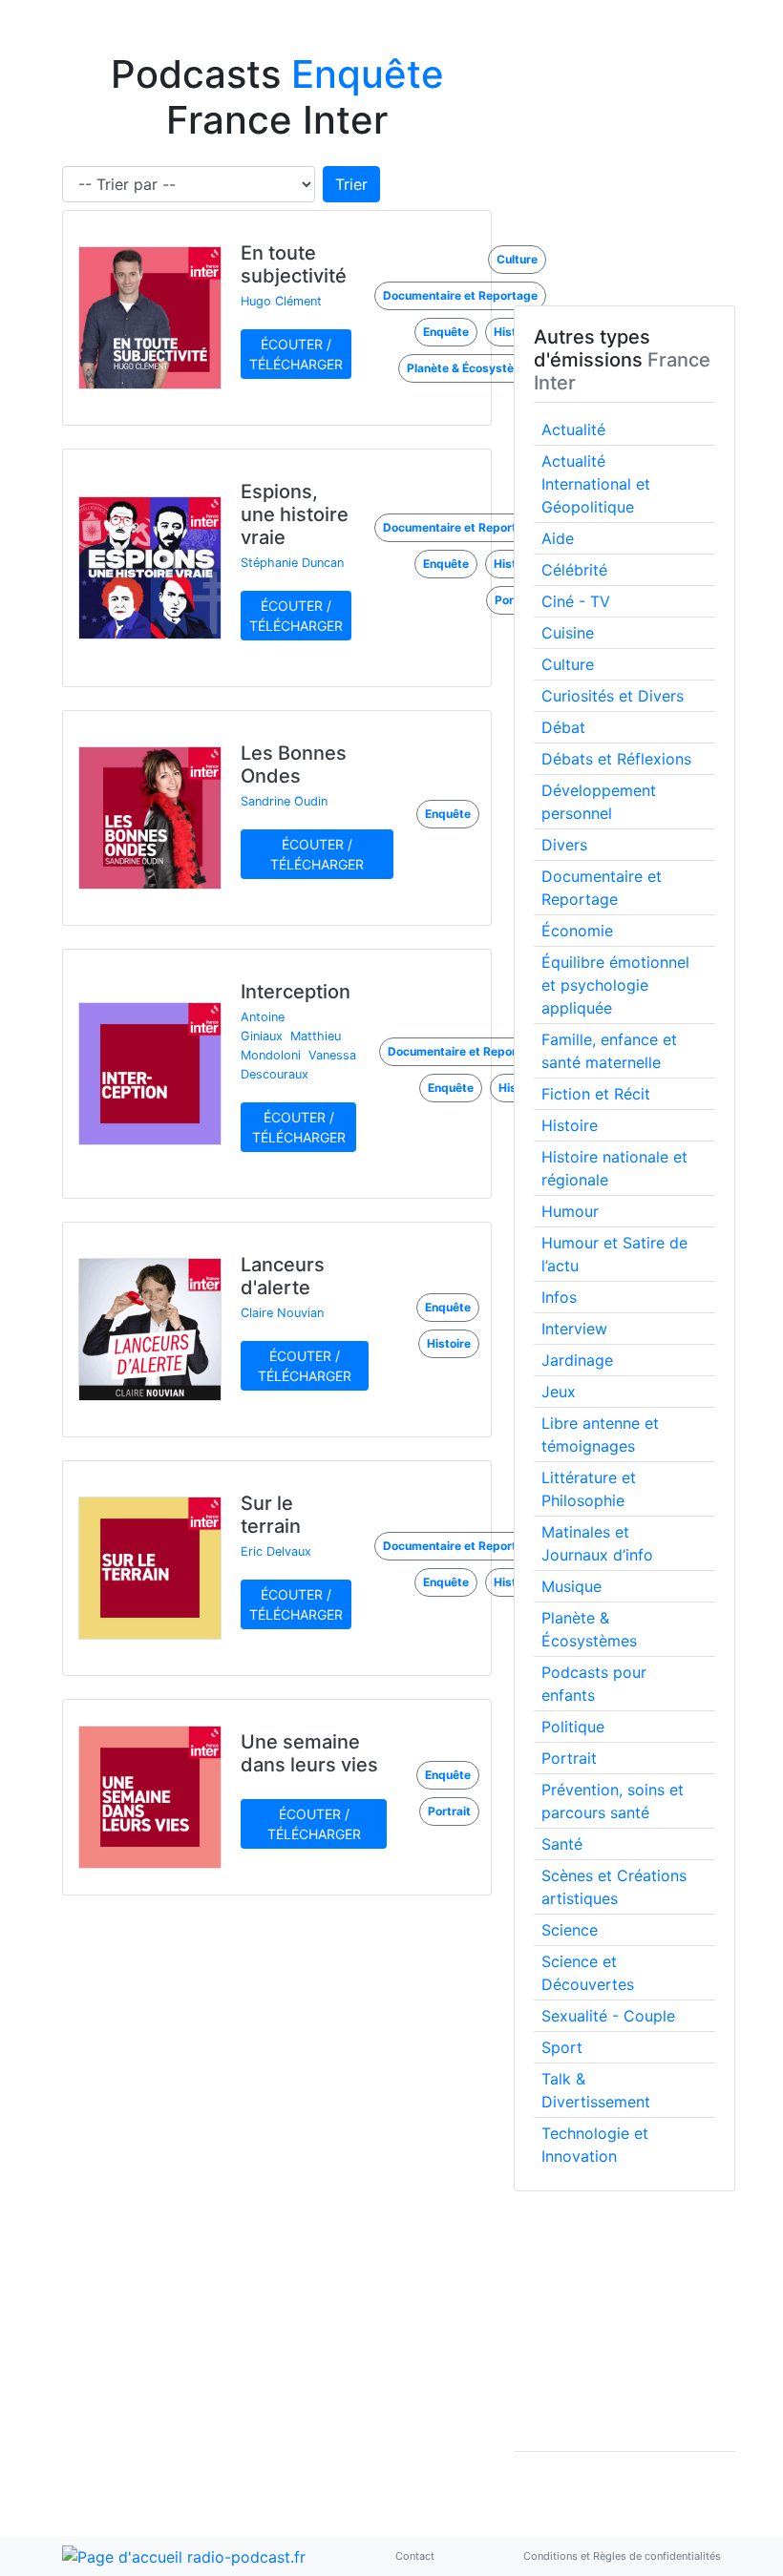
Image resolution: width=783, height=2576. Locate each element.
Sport (562, 2047)
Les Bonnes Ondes (294, 764)
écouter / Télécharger (296, 354)
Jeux (559, 1392)
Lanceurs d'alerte (283, 1276)
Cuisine (568, 633)
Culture (568, 664)
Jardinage (577, 1360)
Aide (558, 538)
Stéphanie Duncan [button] (292, 563)
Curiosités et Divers (613, 696)
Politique (573, 1727)
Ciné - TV (576, 601)
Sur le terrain (271, 1515)
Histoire (570, 1125)
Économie (577, 931)
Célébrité (574, 570)
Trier (351, 184)
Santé (562, 1844)
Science (570, 1930)
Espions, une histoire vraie (295, 514)
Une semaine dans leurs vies (309, 1753)
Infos (559, 1297)
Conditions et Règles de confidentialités (622, 2556)
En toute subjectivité (294, 264)
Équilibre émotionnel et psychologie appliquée (615, 985)
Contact (415, 2556)
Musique (571, 1586)
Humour (570, 1211)
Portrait (569, 1758)
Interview (574, 1329)
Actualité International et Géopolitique (596, 484)
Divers (564, 845)
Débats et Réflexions (616, 759)
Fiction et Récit (596, 1094)
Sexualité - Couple (608, 2016)
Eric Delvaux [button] (276, 1551)
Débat (563, 727)
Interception (296, 992)
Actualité (573, 429)
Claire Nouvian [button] (282, 1313)
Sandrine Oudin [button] (284, 801)
